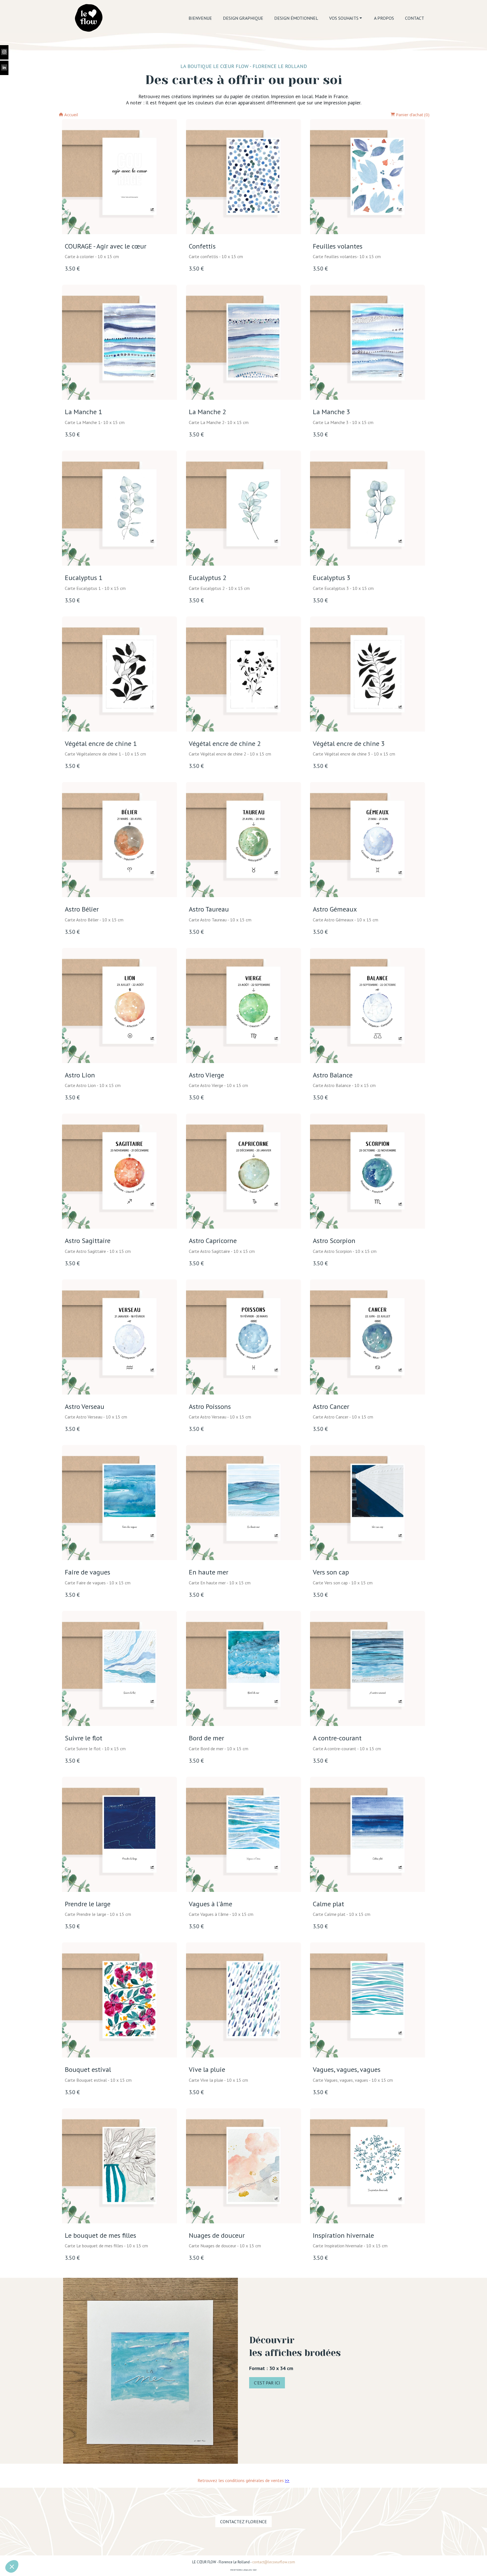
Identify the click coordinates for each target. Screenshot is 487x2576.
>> (287, 2480)
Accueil (71, 115)
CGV (255, 2570)
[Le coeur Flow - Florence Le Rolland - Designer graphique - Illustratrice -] (88, 18)
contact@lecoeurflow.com (274, 2562)
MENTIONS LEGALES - (242, 2570)
